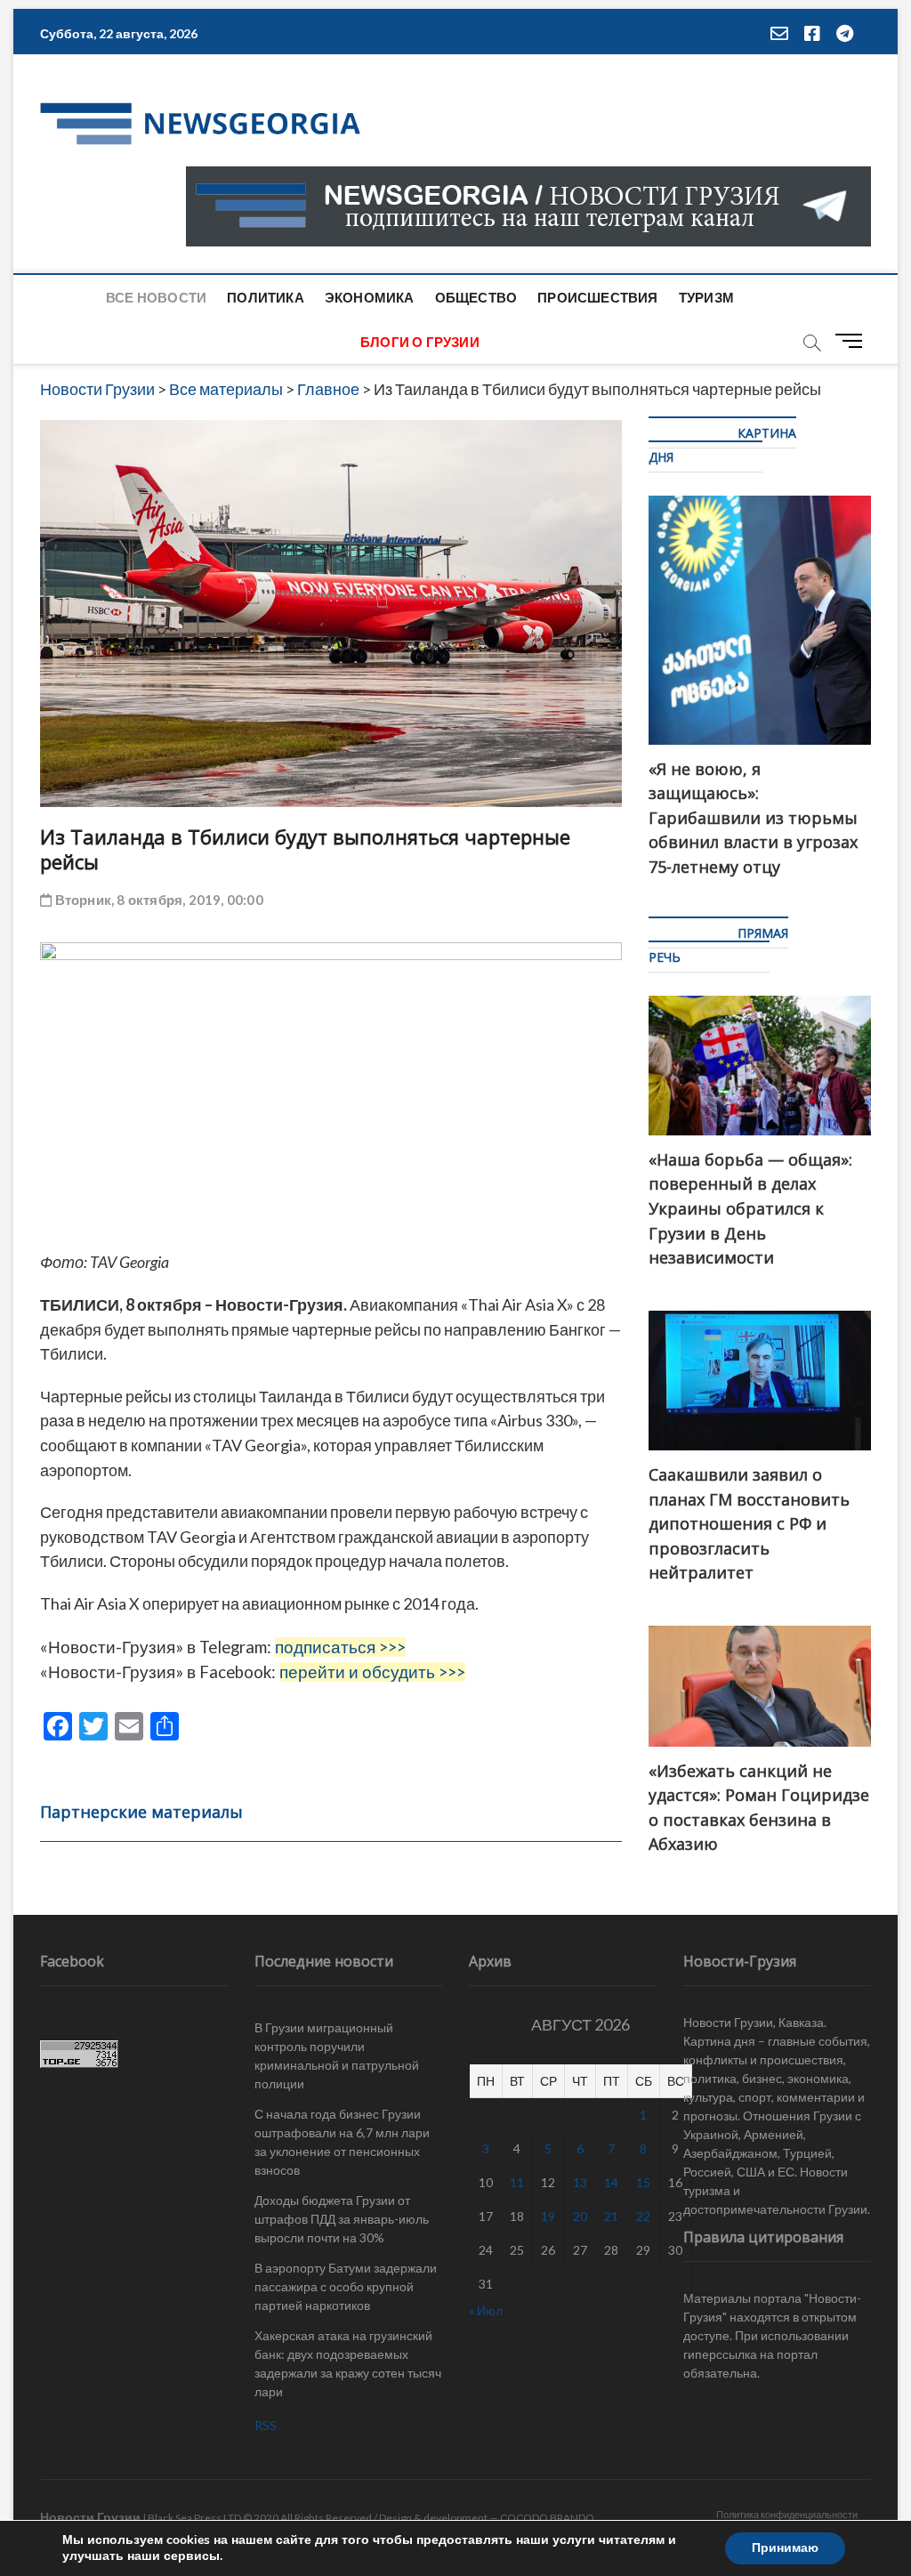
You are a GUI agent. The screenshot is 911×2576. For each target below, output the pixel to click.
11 (517, 2182)
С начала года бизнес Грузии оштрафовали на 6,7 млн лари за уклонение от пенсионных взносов (342, 2142)
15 (643, 2182)
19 (548, 2216)
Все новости (156, 297)
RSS (266, 2425)
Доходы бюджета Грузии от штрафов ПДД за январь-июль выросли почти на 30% (342, 2219)
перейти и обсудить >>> (372, 1672)
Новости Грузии (90, 2517)
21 (611, 2216)
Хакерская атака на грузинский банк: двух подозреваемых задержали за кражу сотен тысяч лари (348, 2363)
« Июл (486, 2310)
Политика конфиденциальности (787, 2514)
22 (643, 2216)
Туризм (706, 297)
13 (580, 2182)
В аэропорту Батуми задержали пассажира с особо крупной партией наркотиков (346, 2286)
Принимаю (785, 2548)
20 (580, 2216)
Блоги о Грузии (420, 342)
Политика (266, 297)
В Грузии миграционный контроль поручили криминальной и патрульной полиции (337, 2055)
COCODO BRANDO (547, 2518)
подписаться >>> (340, 1647)
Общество (476, 297)
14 (611, 2182)
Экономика (370, 297)
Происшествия (597, 297)
